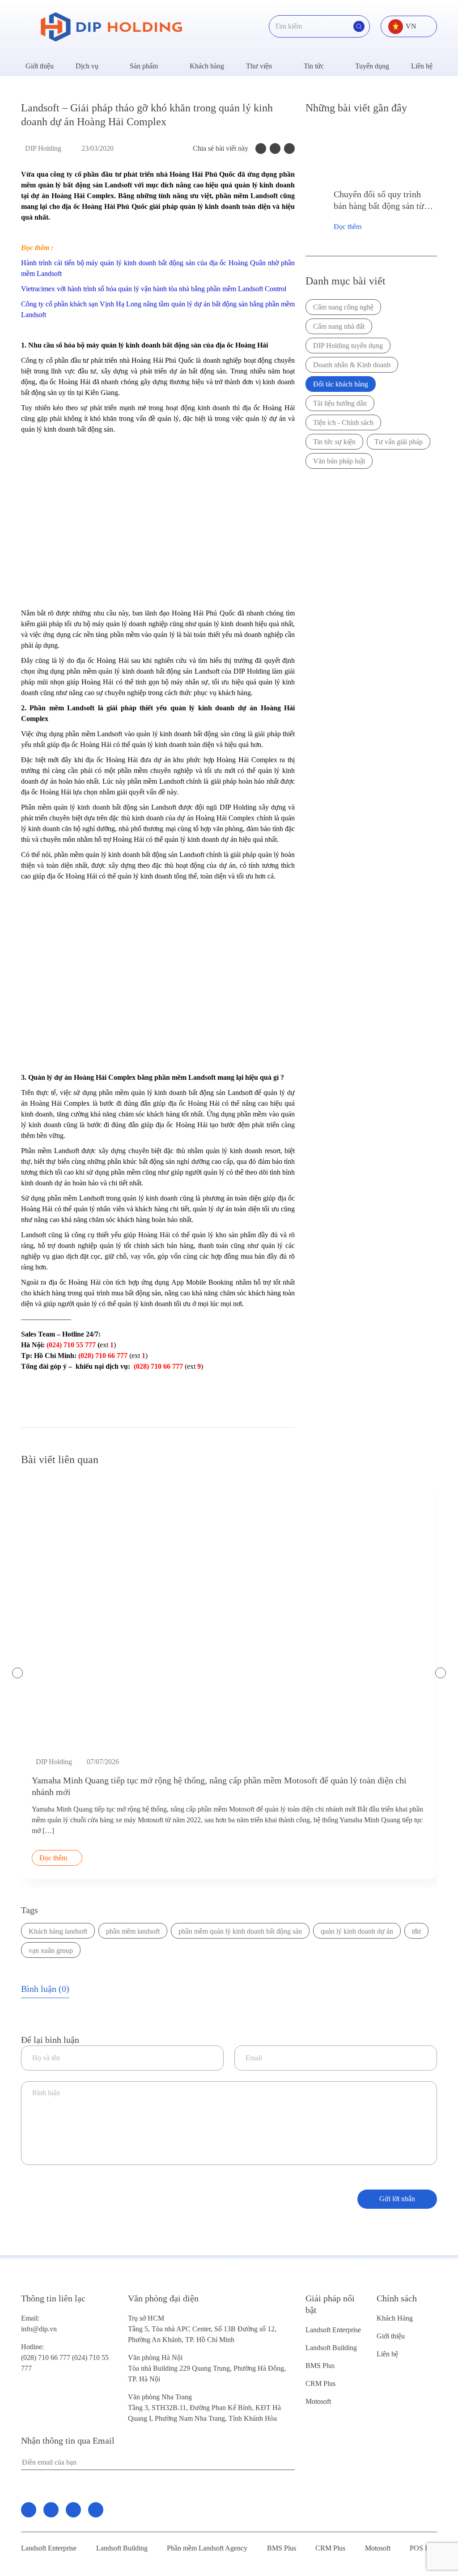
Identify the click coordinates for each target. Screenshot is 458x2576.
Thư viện (259, 66)
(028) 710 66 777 (47, 2352)
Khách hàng (207, 66)
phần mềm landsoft (133, 1931)
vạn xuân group (51, 1950)
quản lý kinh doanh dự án (357, 1931)
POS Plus (423, 2548)
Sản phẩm (144, 66)
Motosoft (318, 2401)
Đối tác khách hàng (341, 384)
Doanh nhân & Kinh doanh (352, 365)
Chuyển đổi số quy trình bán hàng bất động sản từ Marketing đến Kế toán (379, 200)
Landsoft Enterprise (333, 2330)
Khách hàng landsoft (58, 1931)
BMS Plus (320, 2366)
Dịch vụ (87, 66)
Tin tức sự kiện (334, 442)
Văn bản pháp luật (339, 461)
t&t (416, 1931)
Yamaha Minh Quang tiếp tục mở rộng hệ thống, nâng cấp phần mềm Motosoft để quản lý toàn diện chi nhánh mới (219, 1786)
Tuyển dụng (372, 66)
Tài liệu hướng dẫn (340, 403)
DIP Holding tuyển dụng (348, 346)
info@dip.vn (39, 2329)
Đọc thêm (348, 227)
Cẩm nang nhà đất (339, 326)
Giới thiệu (40, 66)
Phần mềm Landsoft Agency (207, 2548)
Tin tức (314, 66)
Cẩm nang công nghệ (343, 307)
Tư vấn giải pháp (399, 442)
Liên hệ (422, 66)
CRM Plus (320, 2383)
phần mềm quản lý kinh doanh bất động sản (240, 1931)
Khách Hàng (395, 2318)
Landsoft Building (331, 2348)
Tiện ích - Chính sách (343, 422)
